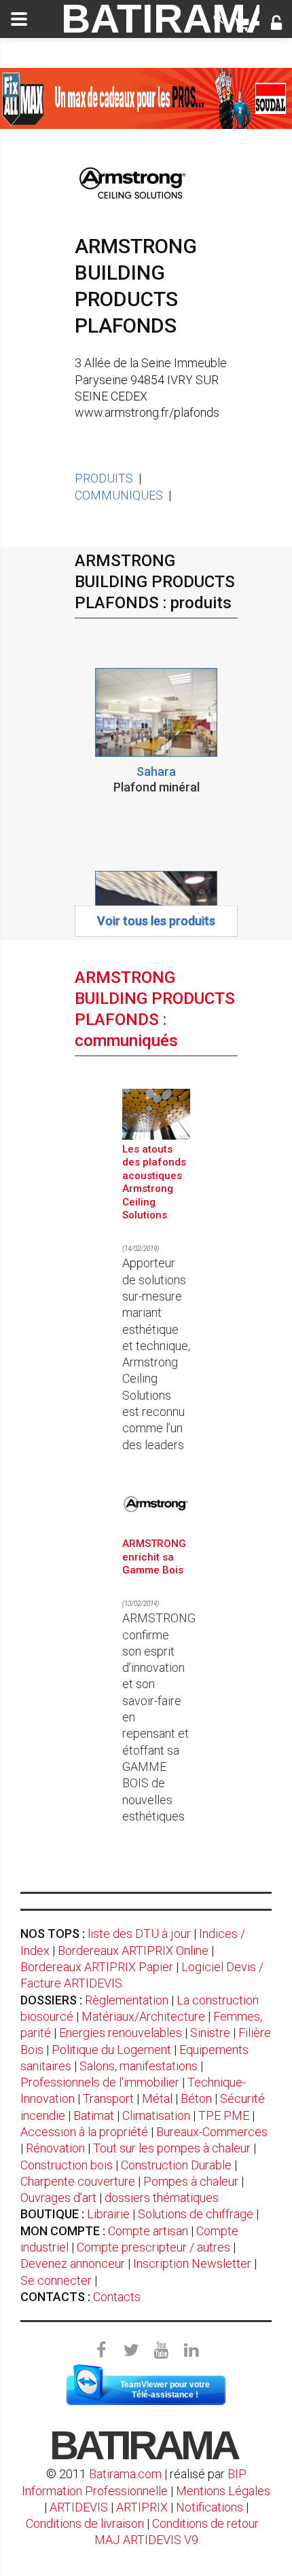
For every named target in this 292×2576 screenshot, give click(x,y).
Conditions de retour (205, 2523)
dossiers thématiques (162, 2198)
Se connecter (56, 2280)
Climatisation (156, 2115)
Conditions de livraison (85, 2523)
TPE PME (224, 2115)
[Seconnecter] (276, 24)
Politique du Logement (111, 2050)
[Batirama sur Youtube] (161, 2351)
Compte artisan (148, 2231)
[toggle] (19, 19)
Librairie (108, 2214)
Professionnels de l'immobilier (100, 2082)
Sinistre (210, 2033)
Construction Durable (176, 2165)
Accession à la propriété (84, 2132)
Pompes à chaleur (191, 2181)
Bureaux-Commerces (212, 2132)
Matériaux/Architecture (143, 2016)
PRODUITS (104, 478)
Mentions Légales (223, 2491)
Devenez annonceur (73, 2263)
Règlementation (127, 2000)
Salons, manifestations (139, 2066)
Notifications (211, 2507)
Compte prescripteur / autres (153, 2247)
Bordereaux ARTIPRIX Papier (97, 1967)
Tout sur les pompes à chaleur (172, 2148)
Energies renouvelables (121, 2033)
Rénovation (55, 2148)
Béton (196, 2098)
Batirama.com (125, 2474)
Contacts (117, 2297)
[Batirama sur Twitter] (131, 2351)
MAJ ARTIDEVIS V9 (146, 2540)
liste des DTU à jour (139, 1934)
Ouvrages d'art (58, 2198)
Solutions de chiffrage (196, 2214)
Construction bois (67, 2165)
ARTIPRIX (142, 2507)
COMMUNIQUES (119, 495)
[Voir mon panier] (241, 24)
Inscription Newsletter (192, 2263)
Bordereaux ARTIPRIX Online (133, 1950)
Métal (157, 2098)
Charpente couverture (78, 2181)
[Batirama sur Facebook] (101, 2351)
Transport (108, 2098)
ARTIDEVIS (79, 2507)
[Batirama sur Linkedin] (191, 2351)
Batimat (94, 2115)
